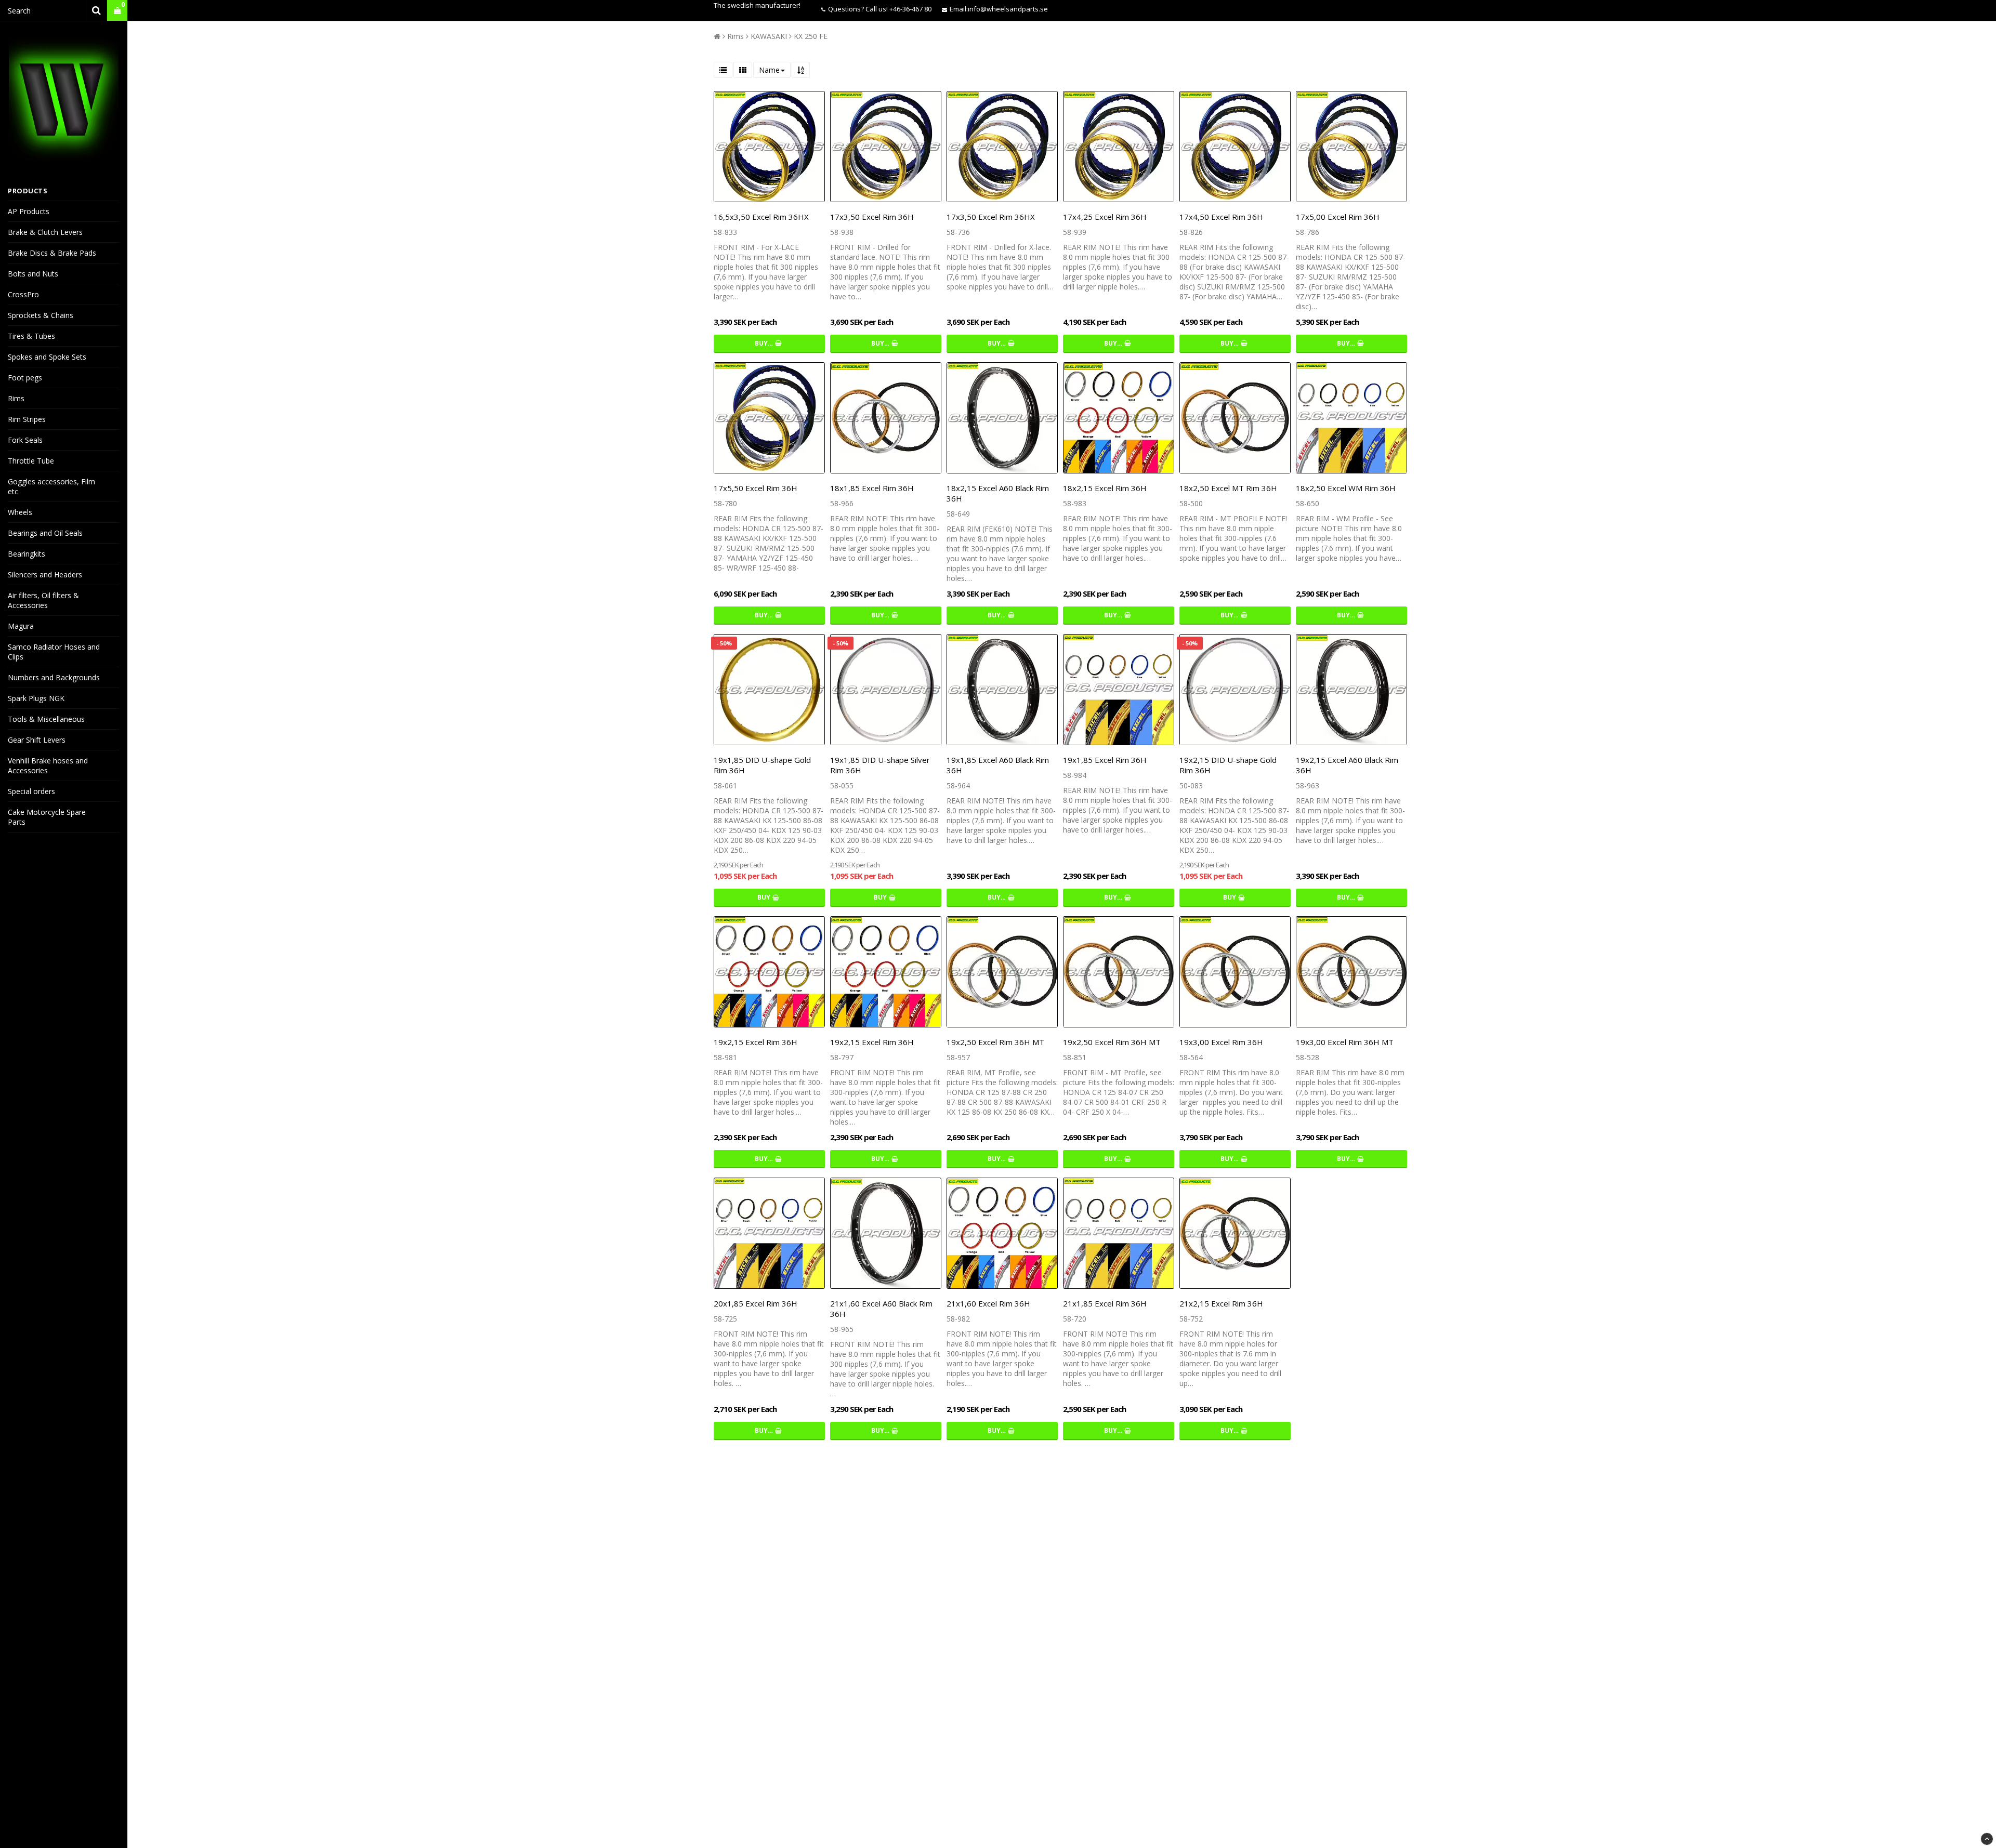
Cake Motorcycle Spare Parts (47, 817)
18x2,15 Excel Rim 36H (1105, 488)
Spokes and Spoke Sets (47, 357)
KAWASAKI (769, 36)
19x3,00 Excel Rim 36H (1221, 1042)
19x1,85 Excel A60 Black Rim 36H (998, 765)
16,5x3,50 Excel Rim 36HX (761, 217)
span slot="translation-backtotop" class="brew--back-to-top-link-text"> (1987, 1839)
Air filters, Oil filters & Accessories (43, 600)
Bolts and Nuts (33, 274)
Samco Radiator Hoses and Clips (54, 652)
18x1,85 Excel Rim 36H (872, 488)
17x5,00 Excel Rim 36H (1338, 217)
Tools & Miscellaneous (46, 719)
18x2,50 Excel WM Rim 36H (1346, 488)
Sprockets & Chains (41, 315)
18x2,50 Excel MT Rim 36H (1228, 488)
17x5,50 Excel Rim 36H (756, 488)
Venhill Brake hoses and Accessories (48, 765)
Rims (16, 398)
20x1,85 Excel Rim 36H (756, 1303)
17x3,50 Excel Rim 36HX (991, 217)
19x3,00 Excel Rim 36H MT (1345, 1042)
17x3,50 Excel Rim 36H (872, 217)
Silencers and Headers (45, 575)
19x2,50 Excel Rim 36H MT (995, 1042)
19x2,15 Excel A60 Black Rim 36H (1347, 765)
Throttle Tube (31, 461)
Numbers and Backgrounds (54, 677)
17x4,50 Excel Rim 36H (1221, 217)
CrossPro (23, 294)
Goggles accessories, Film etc (51, 486)
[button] (117, 11)
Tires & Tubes (31, 336)
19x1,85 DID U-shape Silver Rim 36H (880, 765)
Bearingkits (27, 554)
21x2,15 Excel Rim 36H (1221, 1303)
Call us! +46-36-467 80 (898, 9)
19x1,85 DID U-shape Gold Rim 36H (762, 765)
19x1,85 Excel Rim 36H (1105, 760)
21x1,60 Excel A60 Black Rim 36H (881, 1309)
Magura (21, 626)
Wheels (20, 512)
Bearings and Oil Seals (45, 533)
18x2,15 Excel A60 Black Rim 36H (998, 493)
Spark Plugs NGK (36, 698)
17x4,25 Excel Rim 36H (1105, 217)
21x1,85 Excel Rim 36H (1105, 1303)
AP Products (29, 211)
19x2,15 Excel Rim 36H (756, 1042)
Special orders (31, 791)
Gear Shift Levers (37, 740)
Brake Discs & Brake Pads (52, 253)
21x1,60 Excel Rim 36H (988, 1303)
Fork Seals (25, 440)
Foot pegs (25, 378)
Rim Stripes (27, 419)
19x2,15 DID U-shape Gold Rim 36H (1228, 765)
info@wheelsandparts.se (1008, 9)
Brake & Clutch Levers (45, 232)
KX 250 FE (811, 36)
